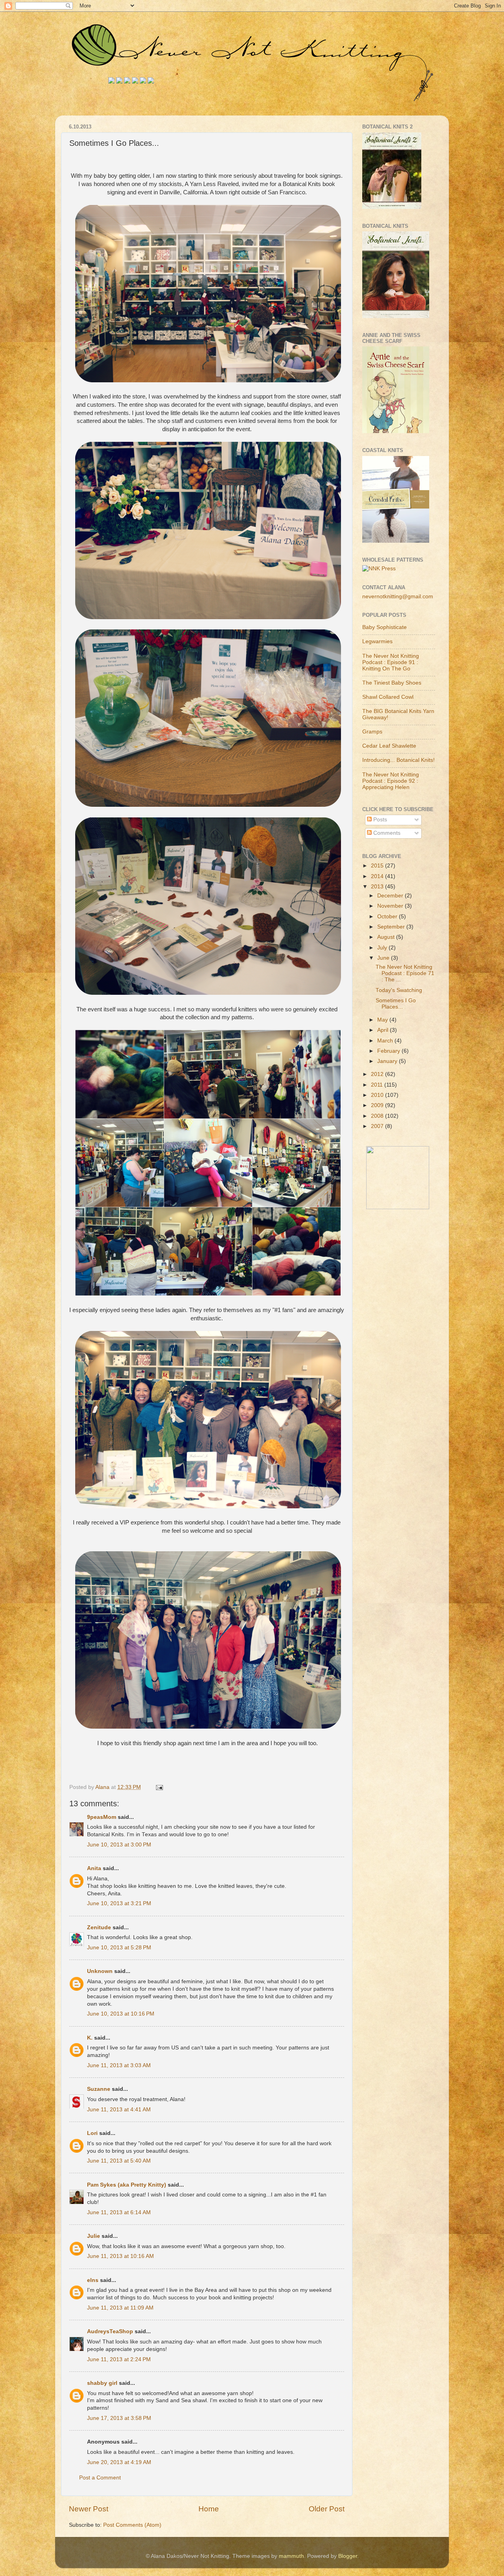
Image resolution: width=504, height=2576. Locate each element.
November (391, 906)
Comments (386, 833)
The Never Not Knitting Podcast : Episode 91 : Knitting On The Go (391, 662)
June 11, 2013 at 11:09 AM (120, 2308)
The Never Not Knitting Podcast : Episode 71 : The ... (405, 973)
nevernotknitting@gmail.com (398, 597)
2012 (378, 1074)
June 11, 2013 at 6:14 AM (119, 2212)
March (386, 1041)
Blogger (348, 2556)
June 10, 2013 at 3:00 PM (119, 1845)
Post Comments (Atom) (132, 2525)
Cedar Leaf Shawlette (389, 746)
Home (209, 2509)
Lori (92, 2133)
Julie (94, 2236)
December (391, 896)
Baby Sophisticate (384, 627)
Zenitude (99, 1927)
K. (90, 2038)
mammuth (291, 2556)
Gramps (372, 732)
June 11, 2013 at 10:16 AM (120, 2256)
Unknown (100, 1971)
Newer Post (89, 2509)
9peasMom (102, 1817)
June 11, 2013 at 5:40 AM (119, 2161)
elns (93, 2280)
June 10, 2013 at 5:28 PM (119, 1948)
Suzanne (99, 2089)
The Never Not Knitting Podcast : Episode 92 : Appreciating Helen (391, 781)
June (384, 958)
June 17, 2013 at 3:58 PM (119, 2418)
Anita (94, 1868)
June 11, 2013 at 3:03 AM (119, 2065)
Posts (379, 820)
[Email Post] (159, 1787)
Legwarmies (377, 641)
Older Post (327, 2509)
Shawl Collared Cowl (388, 697)
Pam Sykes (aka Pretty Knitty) (127, 2185)
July (383, 948)
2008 (378, 1116)
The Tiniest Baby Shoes (392, 683)
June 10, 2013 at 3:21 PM (119, 1903)
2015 (378, 866)
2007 (378, 1126)
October (388, 917)
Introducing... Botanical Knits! (398, 760)
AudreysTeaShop (110, 2331)
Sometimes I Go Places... (396, 1004)
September (392, 927)
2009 (378, 1105)
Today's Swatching (399, 990)
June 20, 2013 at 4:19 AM (119, 2462)
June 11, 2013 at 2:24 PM (119, 2359)
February (389, 1051)
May (383, 1020)
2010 (378, 1095)
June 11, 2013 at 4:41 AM (119, 2110)
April (384, 1030)
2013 (378, 887)
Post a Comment (100, 2478)
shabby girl (102, 2383)
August (387, 937)
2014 (378, 876)
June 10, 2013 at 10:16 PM (121, 2014)
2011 (378, 1085)
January (388, 1061)
